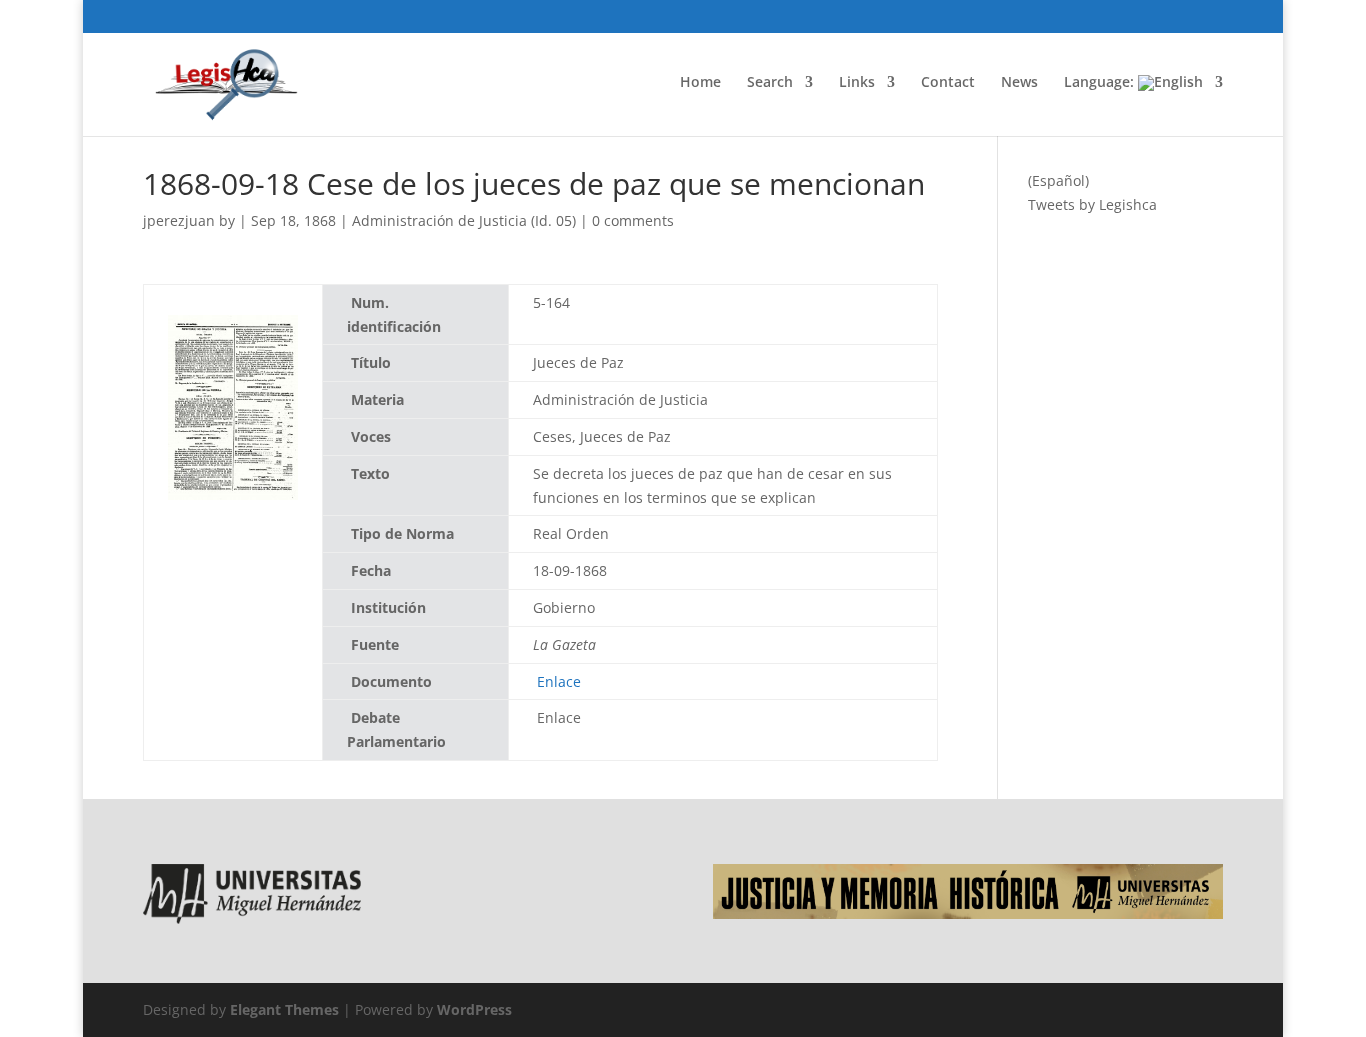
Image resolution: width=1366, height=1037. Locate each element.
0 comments (633, 220)
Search (770, 83)
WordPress (474, 1009)
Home (700, 83)
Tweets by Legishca (1092, 204)
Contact (948, 83)
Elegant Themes (284, 1009)
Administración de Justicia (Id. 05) (464, 220)
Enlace (557, 681)
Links (857, 83)
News (1019, 83)
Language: (1101, 83)
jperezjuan (179, 220)
